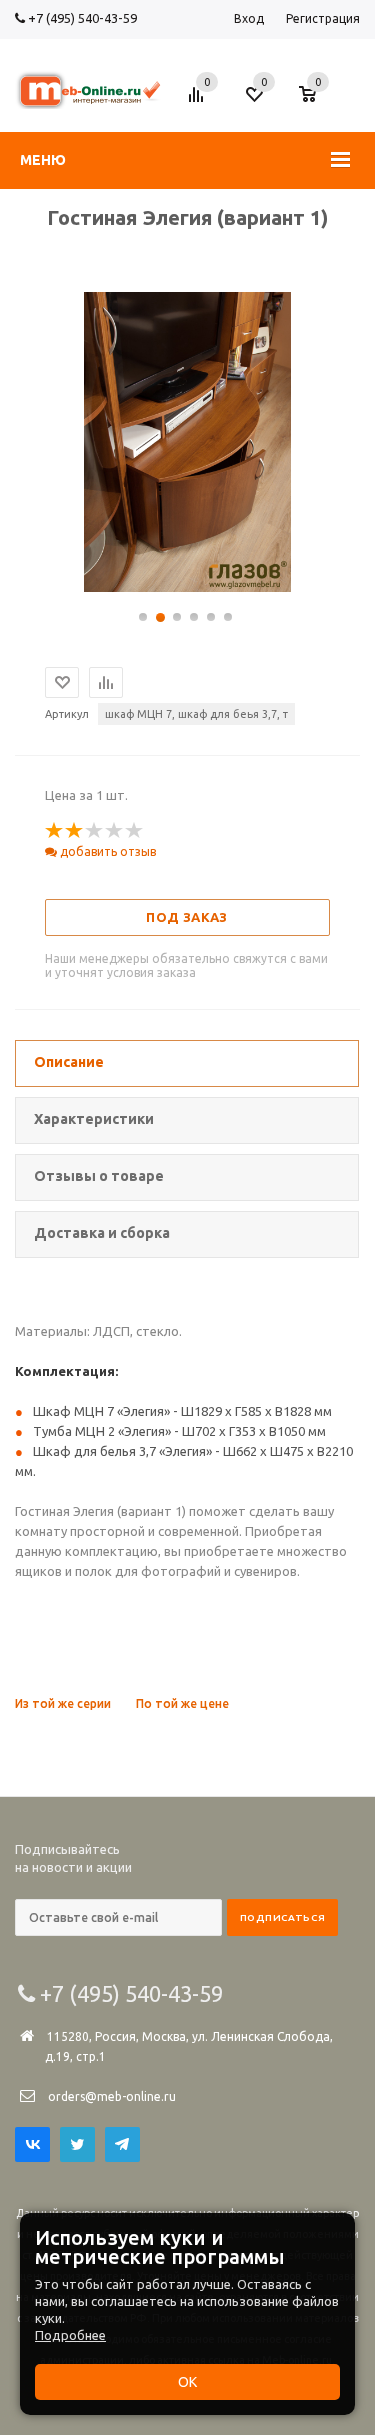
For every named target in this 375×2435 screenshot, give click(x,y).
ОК (187, 2382)
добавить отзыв (106, 851)
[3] (95, 831)
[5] (135, 831)
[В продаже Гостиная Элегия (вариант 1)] (187, 587)
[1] (55, 831)
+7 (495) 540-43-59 (81, 18)
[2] (75, 831)
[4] (115, 831)
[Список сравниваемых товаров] (199, 102)
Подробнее (70, 2335)
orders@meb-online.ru (112, 2096)
